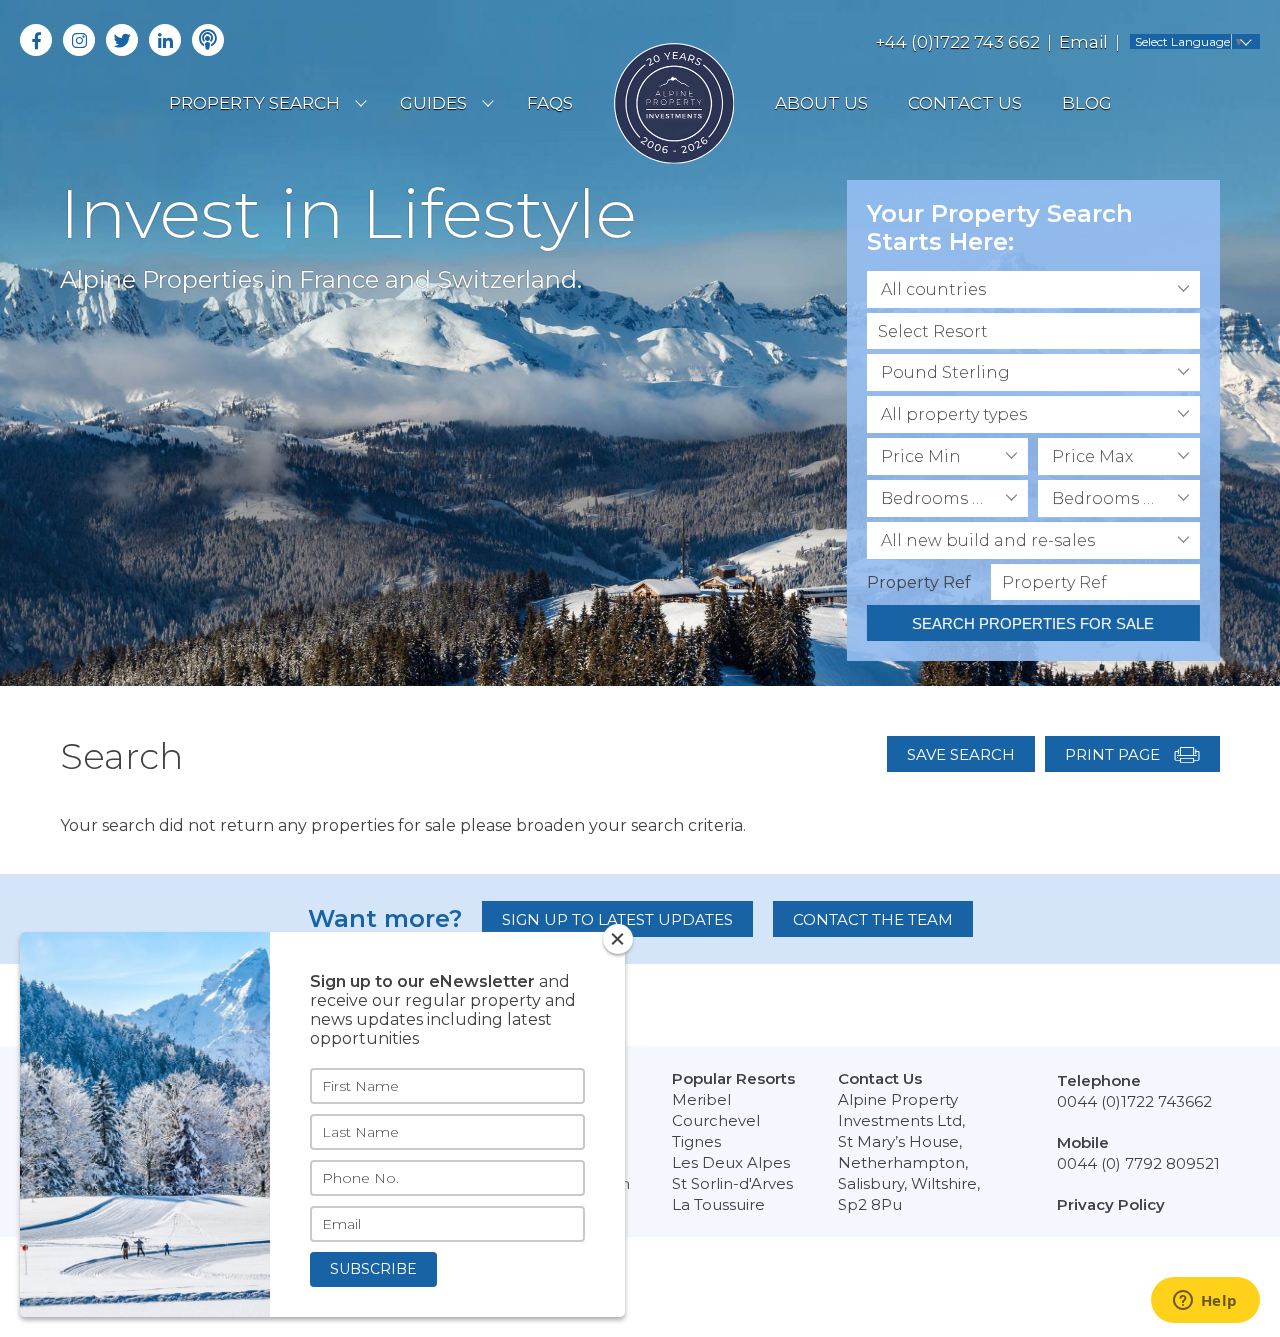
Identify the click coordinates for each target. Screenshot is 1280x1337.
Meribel (701, 1099)
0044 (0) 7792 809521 (1138, 1163)
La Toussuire (718, 1204)
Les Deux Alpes (731, 1162)
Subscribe (373, 1269)
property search (254, 103)
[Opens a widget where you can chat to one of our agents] (1205, 1302)
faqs (550, 103)
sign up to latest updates (617, 919)
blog (1087, 103)
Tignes (696, 1141)
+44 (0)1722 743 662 (957, 42)
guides (433, 103)
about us (821, 103)
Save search (961, 754)
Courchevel (716, 1120)
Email (1083, 42)
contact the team (873, 919)
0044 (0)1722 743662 (1134, 1101)
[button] (1033, 289)
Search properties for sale (1033, 623)
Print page (1114, 754)
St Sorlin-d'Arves (732, 1183)
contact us (965, 103)
